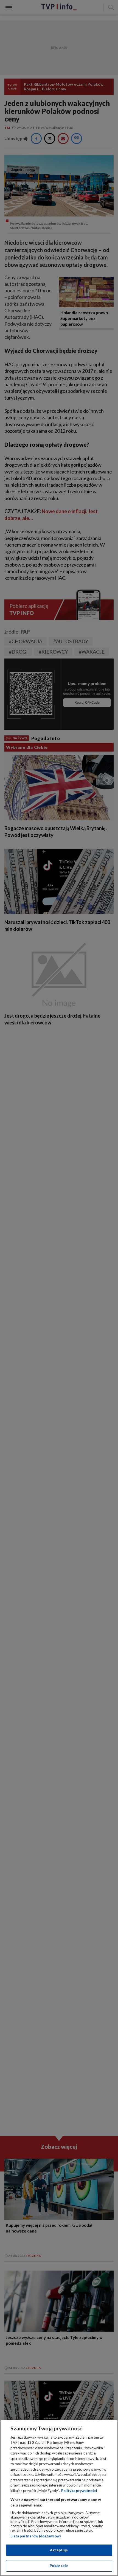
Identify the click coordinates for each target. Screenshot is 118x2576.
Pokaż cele (59, 2566)
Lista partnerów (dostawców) (36, 2536)
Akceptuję (59, 2550)
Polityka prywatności (79, 2491)
